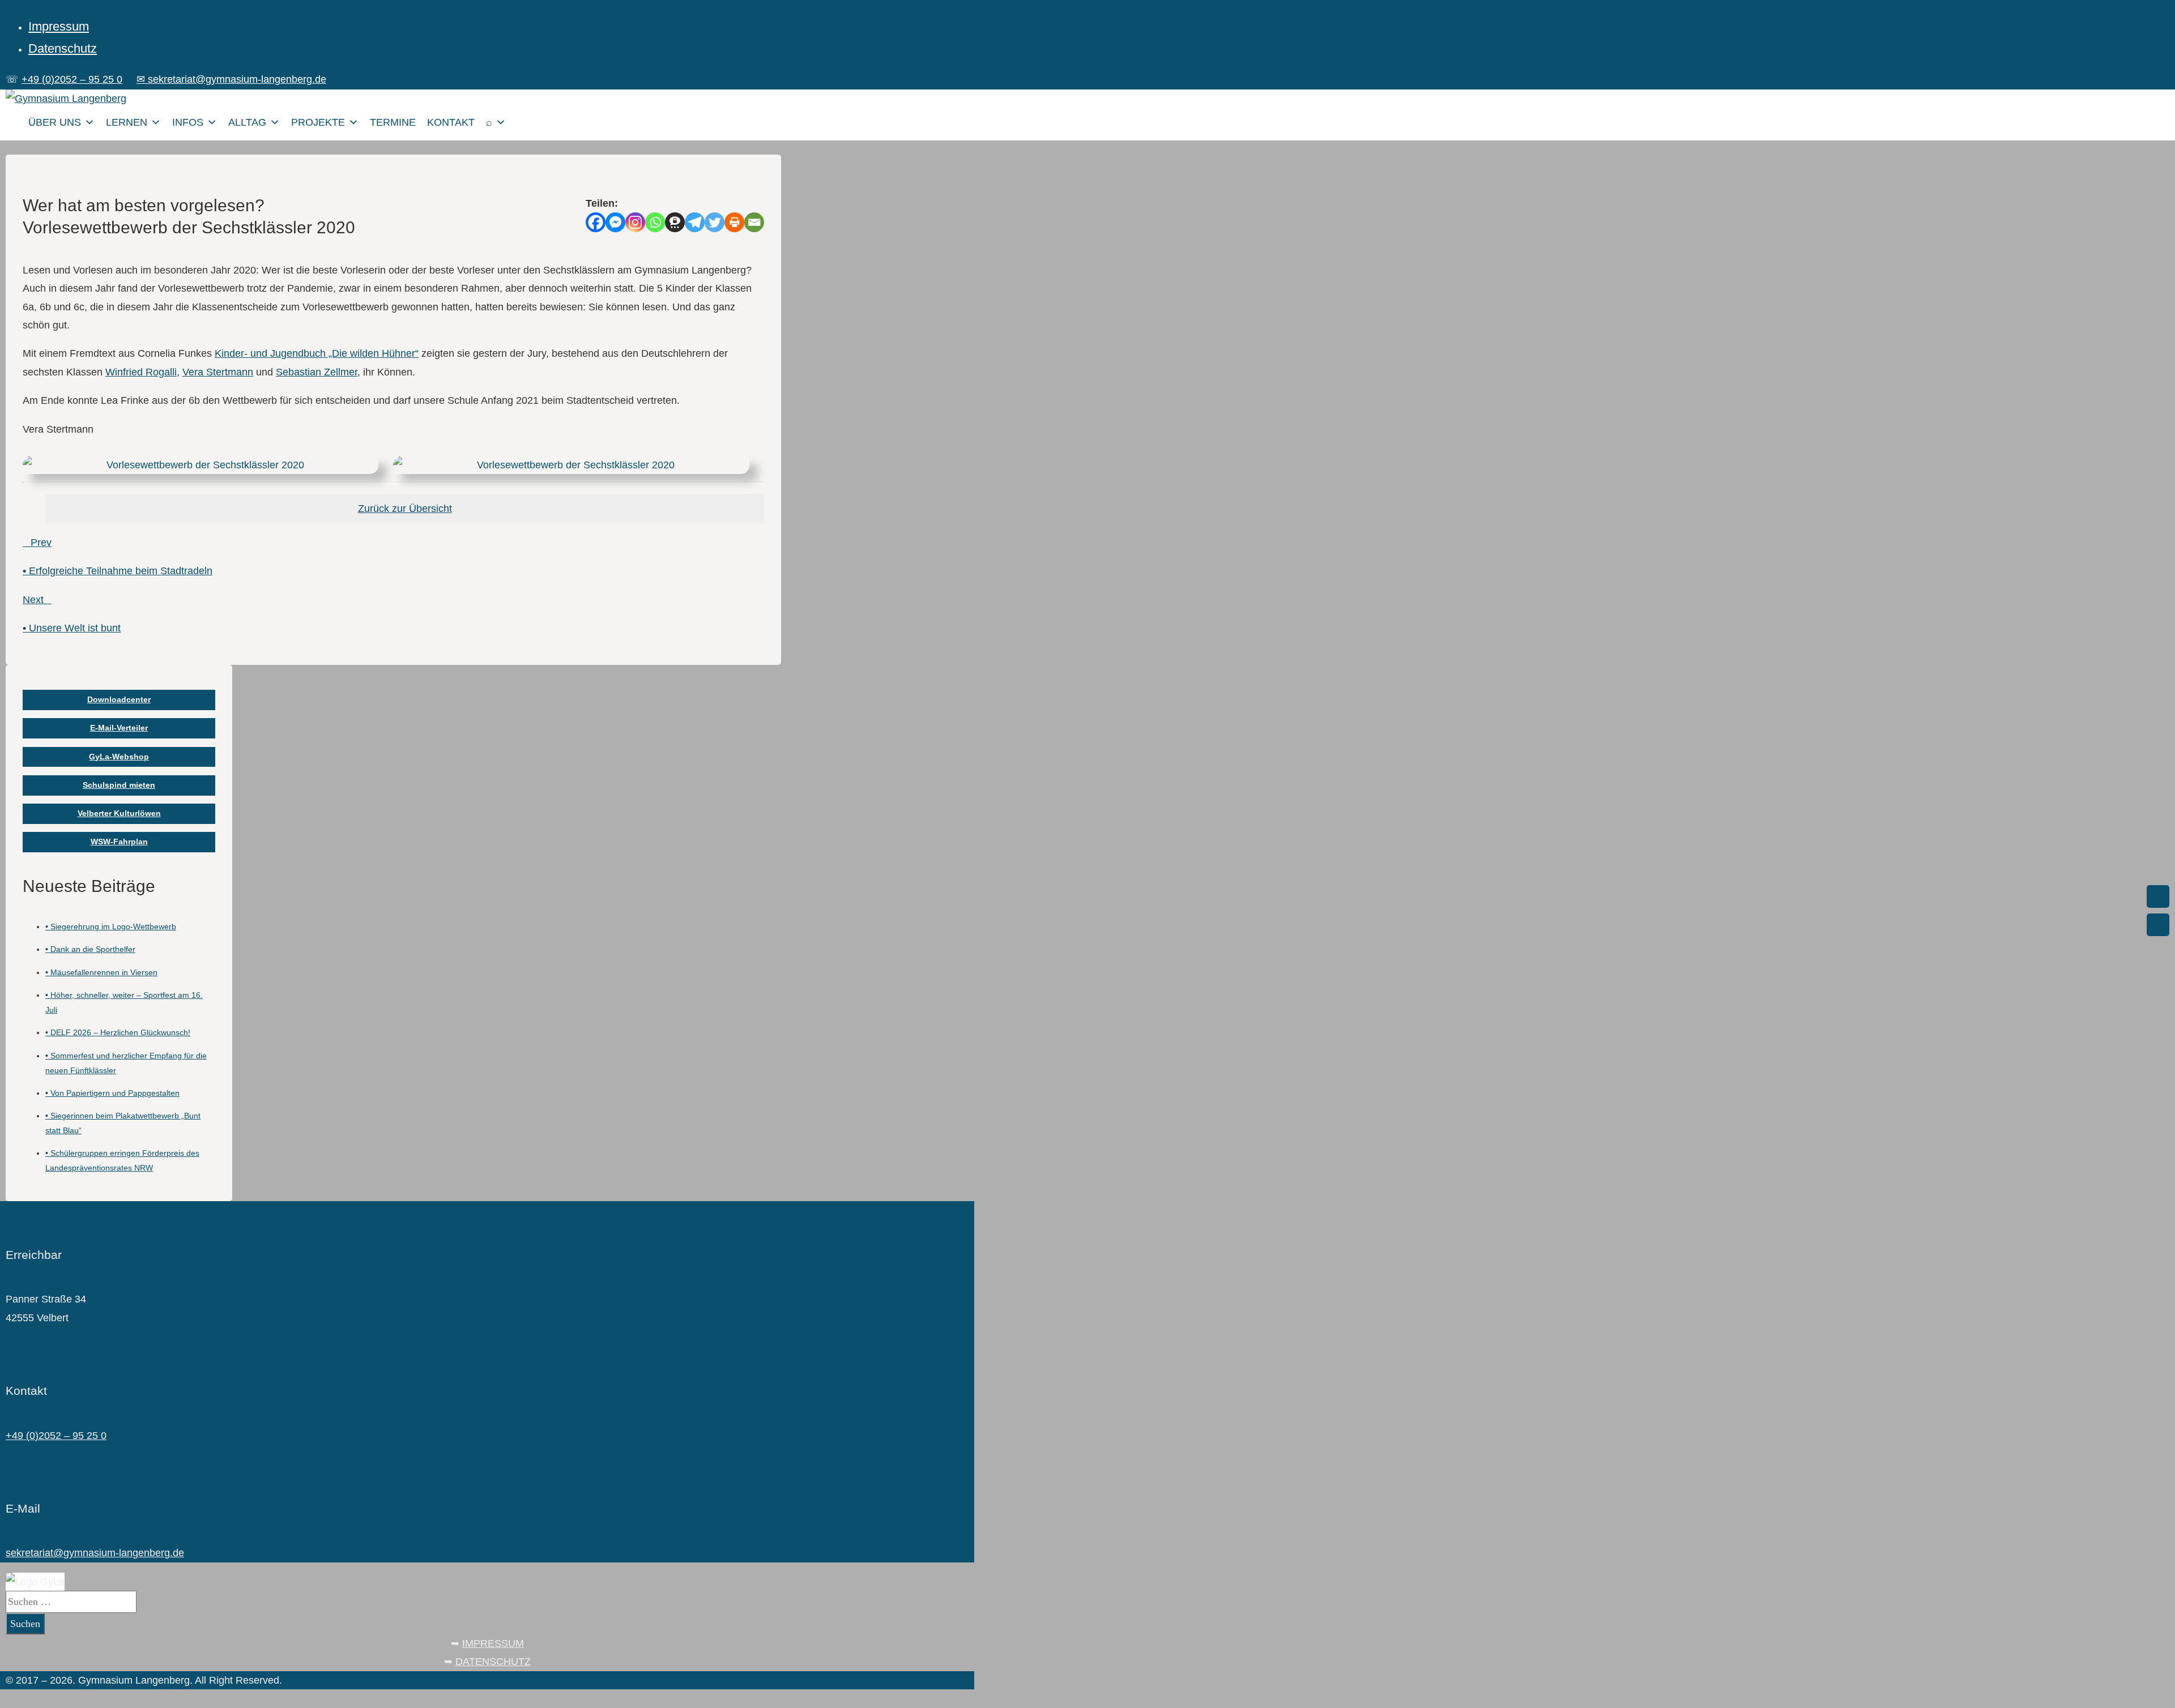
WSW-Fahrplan (119, 842)
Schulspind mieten (119, 785)
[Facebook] (596, 222)
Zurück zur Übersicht (405, 509)
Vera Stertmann (218, 372)
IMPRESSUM (493, 1643)
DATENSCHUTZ (493, 1662)
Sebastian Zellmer (317, 372)
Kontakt (451, 122)
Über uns (55, 122)
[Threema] (675, 222)
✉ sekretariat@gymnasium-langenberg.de (231, 79)
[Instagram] (635, 222)
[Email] (754, 222)
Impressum (59, 26)
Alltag (247, 122)
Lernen (127, 122)
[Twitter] (715, 222)
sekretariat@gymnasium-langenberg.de (95, 1553)
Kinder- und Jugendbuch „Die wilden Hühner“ (317, 353)
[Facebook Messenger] (615, 222)
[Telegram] (695, 222)
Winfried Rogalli (141, 372)
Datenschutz (63, 48)
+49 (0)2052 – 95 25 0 (72, 79)
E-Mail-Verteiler (119, 728)
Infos (188, 122)
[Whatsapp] (655, 222)
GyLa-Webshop (119, 757)
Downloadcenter (119, 699)
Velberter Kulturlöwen (119, 813)
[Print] (734, 222)
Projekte (318, 122)
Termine (393, 122)
